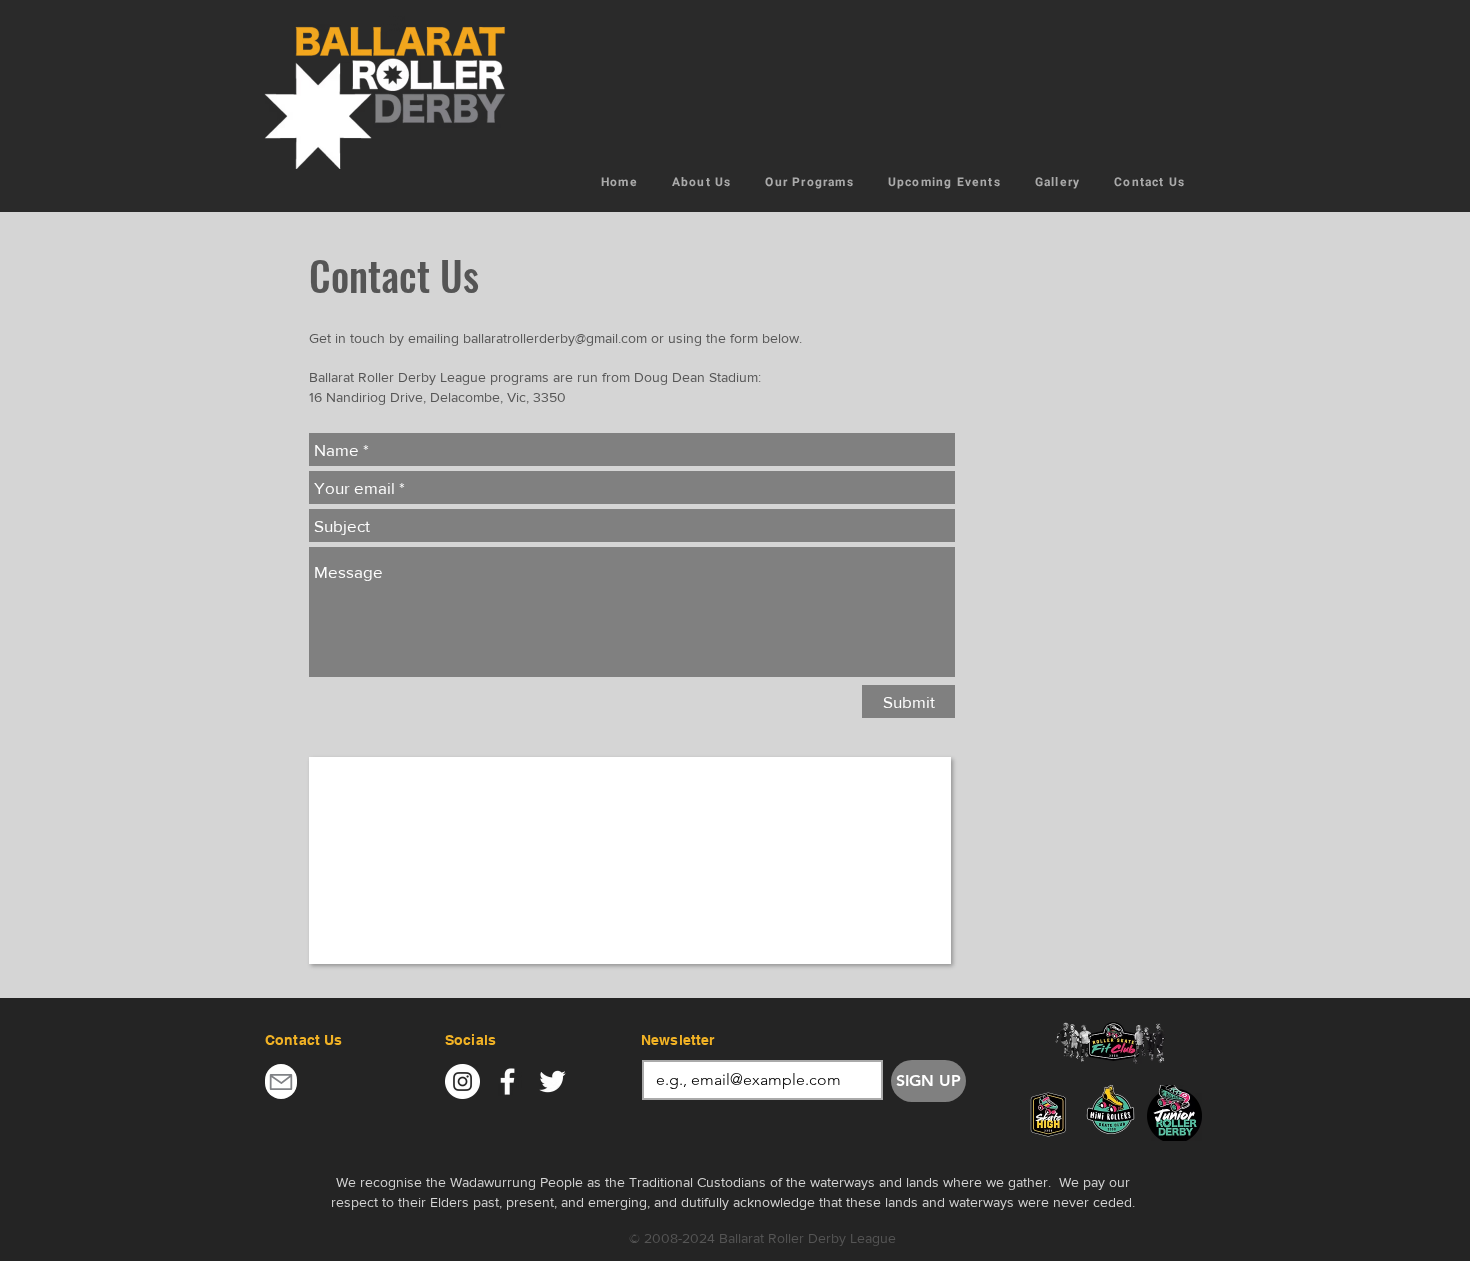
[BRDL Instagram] (462, 1081)
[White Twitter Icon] (552, 1081)
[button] (809, 183)
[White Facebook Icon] (507, 1081)
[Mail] (281, 1081)
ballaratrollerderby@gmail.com (555, 338)
